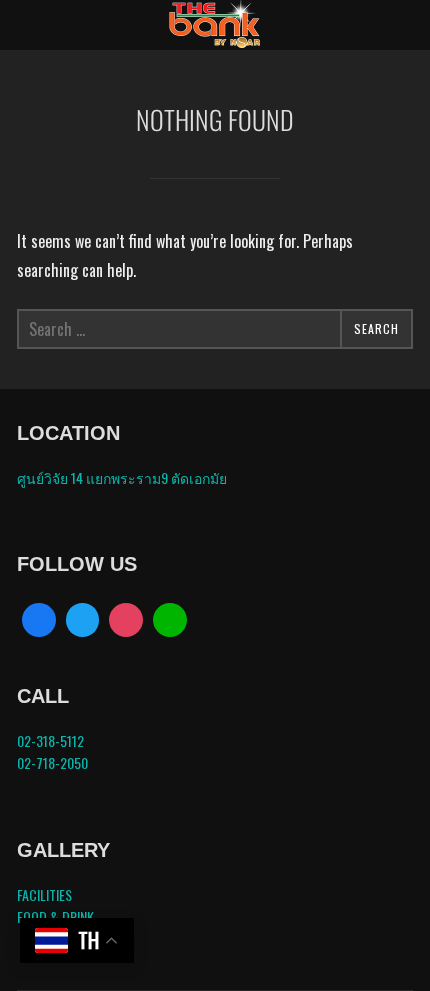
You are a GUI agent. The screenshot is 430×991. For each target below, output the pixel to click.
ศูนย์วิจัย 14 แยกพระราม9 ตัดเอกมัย (122, 477)
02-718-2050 (52, 762)
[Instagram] (126, 620)
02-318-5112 (50, 740)
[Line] (170, 620)
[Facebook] (39, 620)
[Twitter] (83, 620)
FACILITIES (44, 894)
